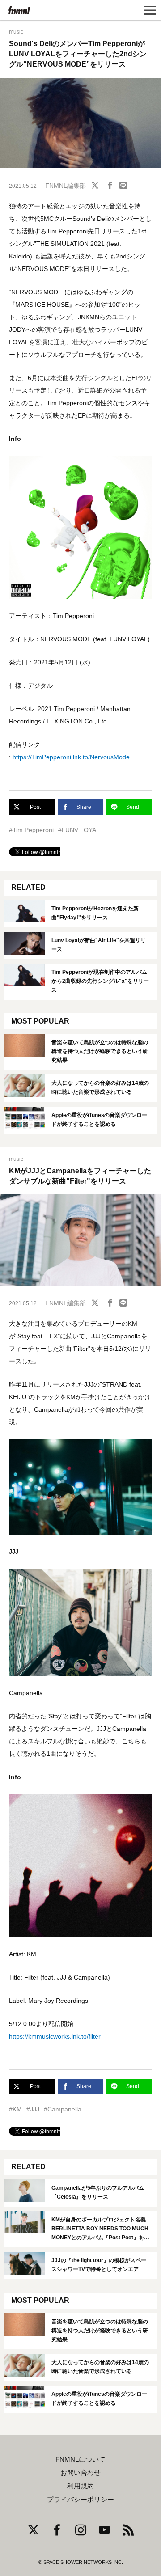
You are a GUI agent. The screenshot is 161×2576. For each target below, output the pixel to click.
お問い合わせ (80, 2473)
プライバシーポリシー (80, 2500)
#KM (15, 2109)
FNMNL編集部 (66, 186)
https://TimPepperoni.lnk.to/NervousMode (71, 757)
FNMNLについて (80, 2459)
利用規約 (80, 2486)
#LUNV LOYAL (79, 830)
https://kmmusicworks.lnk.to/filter (55, 2036)
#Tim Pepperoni (31, 830)
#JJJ (33, 2109)
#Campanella (63, 2109)
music (16, 32)
